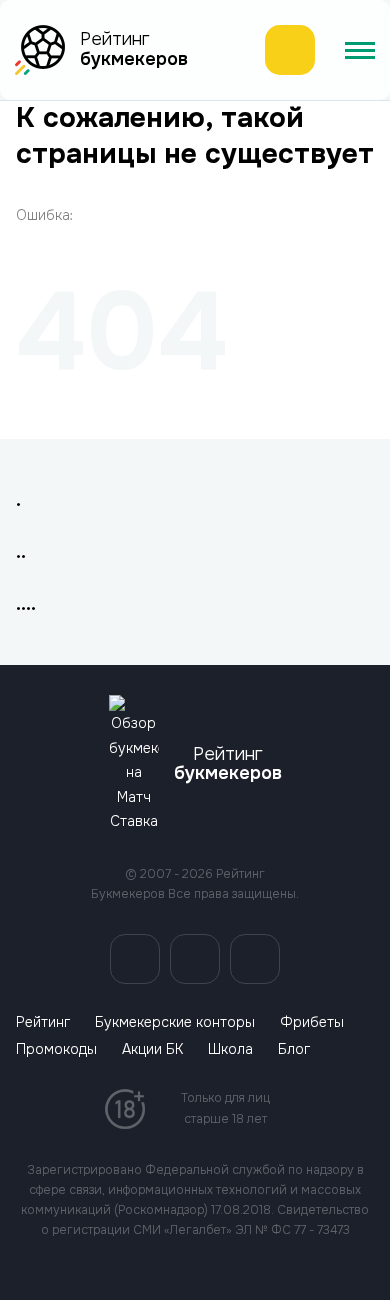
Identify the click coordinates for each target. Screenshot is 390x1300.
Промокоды (56, 1049)
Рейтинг (43, 1022)
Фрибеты (312, 1022)
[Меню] (360, 50)
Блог (294, 1049)
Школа (230, 1049)
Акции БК (152, 1049)
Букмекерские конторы (175, 1022)
